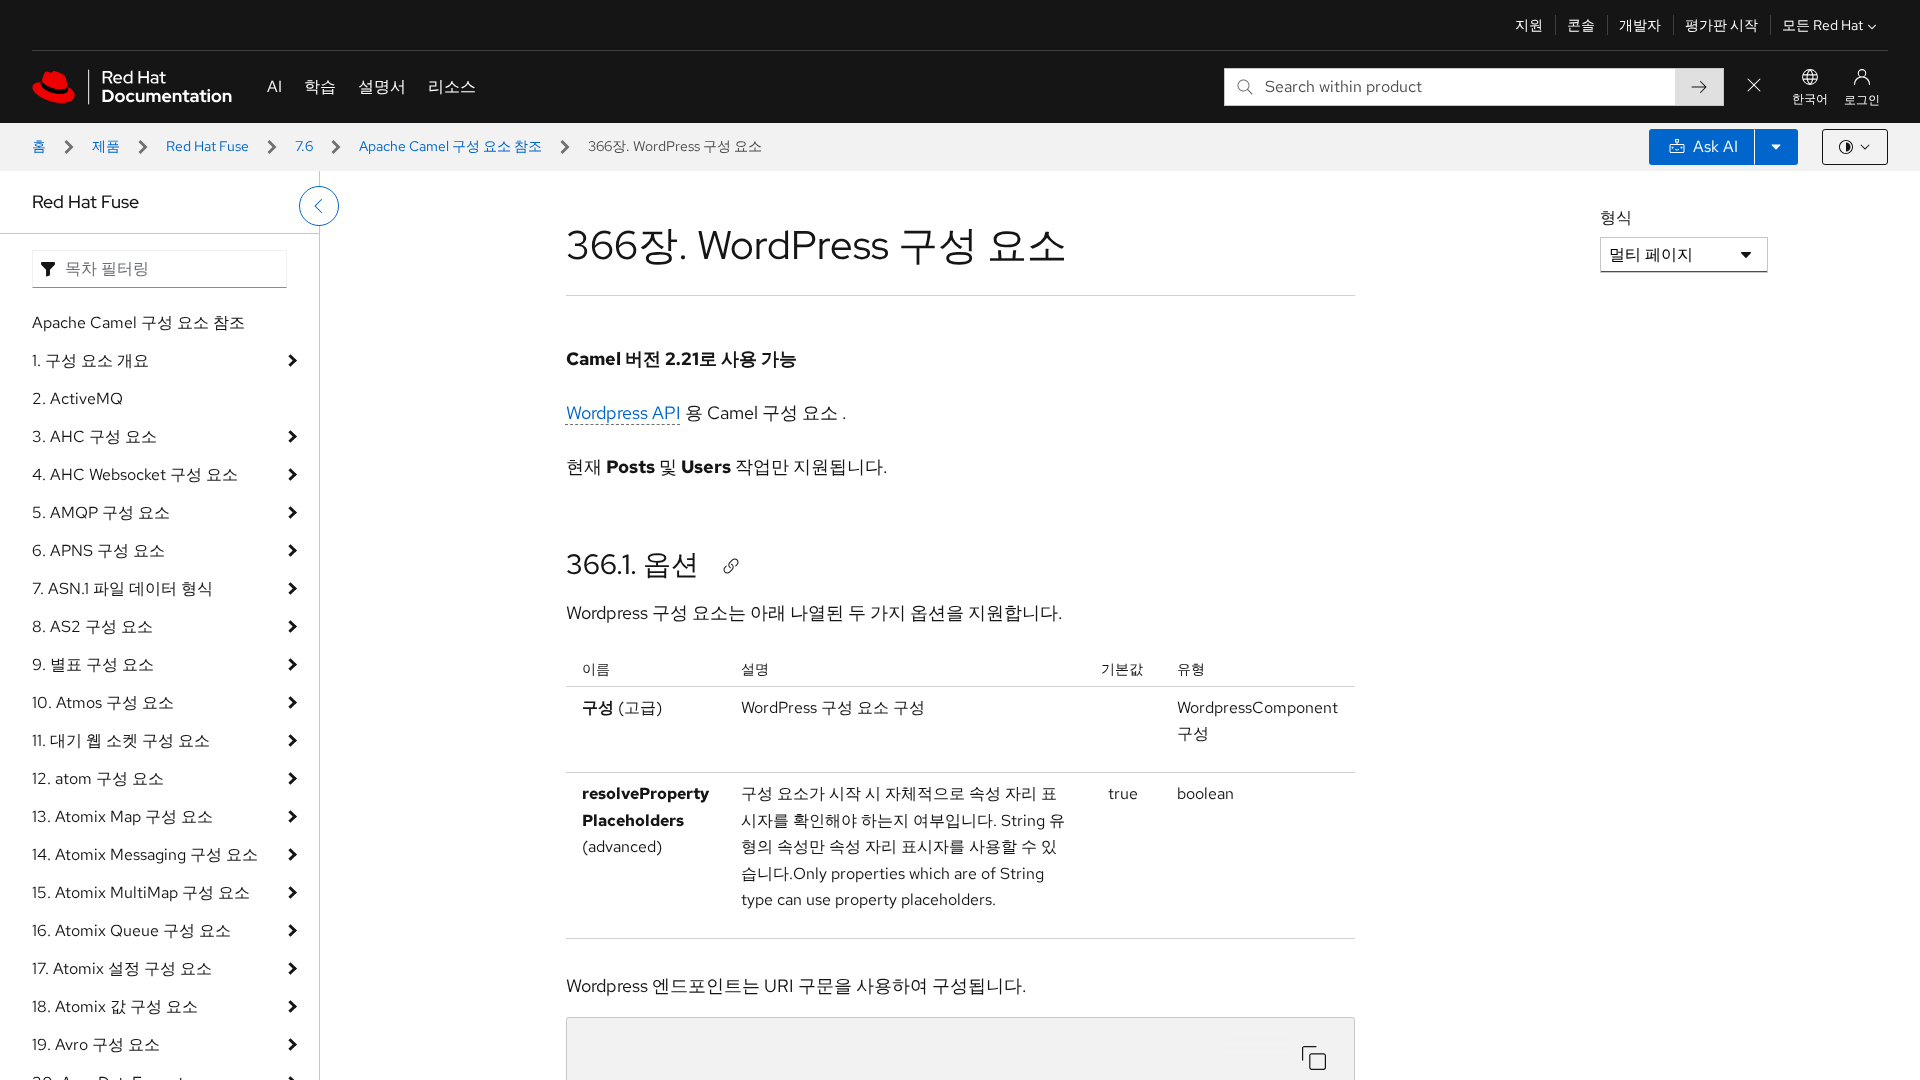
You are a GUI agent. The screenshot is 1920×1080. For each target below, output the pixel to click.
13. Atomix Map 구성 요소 (122, 816)
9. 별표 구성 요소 (93, 664)
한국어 (1810, 99)
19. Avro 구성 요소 (96, 1044)
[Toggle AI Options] (1776, 147)
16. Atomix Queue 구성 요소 (131, 930)
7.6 (304, 146)
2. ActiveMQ (77, 398)
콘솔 (1581, 25)
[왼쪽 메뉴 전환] (319, 206)
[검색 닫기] (1754, 86)
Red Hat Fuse (207, 146)
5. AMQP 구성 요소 (101, 512)
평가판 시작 (1721, 25)
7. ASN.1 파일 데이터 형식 (122, 588)
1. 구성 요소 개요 (90, 360)
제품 (106, 146)
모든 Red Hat (1822, 25)
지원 (1529, 25)
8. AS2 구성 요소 (92, 626)
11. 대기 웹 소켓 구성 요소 (121, 740)
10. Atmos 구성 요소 (103, 702)
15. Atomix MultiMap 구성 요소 (141, 892)
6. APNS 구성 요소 (98, 550)
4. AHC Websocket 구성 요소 (135, 474)
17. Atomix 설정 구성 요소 (122, 968)
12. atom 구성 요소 (98, 778)
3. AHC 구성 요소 (94, 436)
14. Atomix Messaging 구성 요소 (145, 854)
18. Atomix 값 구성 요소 (115, 1006)
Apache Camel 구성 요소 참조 (450, 146)
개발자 (1640, 25)
